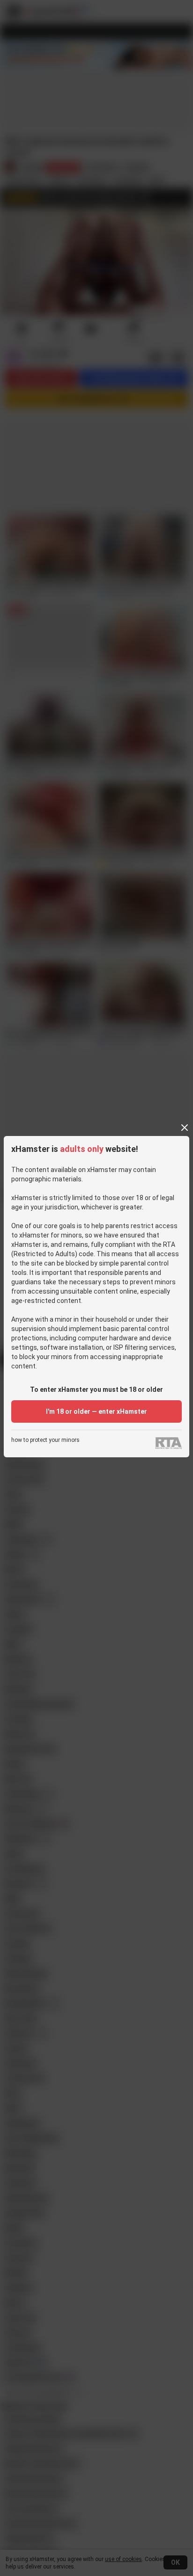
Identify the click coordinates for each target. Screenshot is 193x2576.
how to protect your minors (45, 1440)
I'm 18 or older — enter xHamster (96, 1411)
